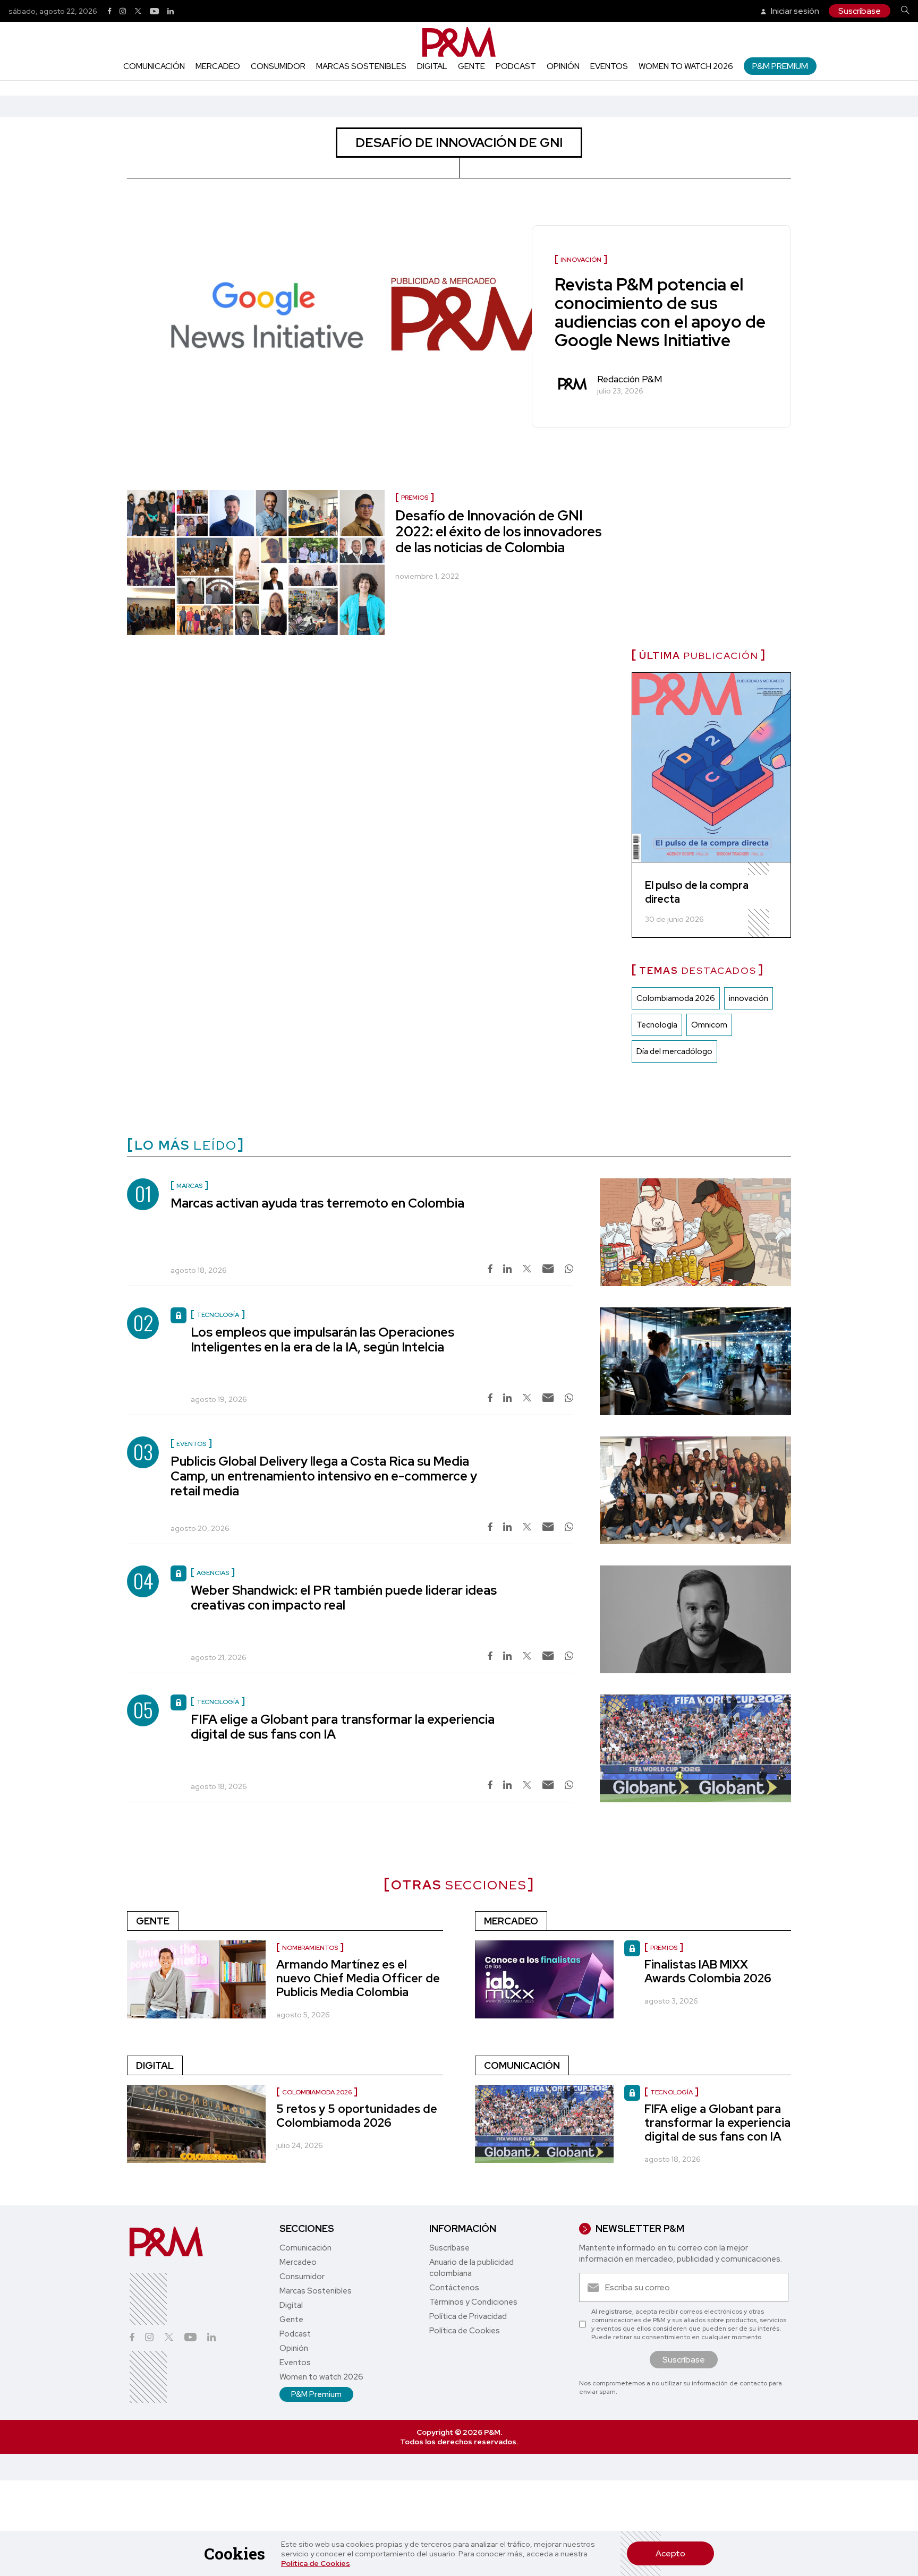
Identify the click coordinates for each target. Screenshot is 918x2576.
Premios (415, 498)
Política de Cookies (316, 2563)
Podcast (516, 66)
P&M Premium (780, 66)
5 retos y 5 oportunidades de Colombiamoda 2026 (357, 2116)
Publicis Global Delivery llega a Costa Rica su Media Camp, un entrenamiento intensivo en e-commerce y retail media (324, 1476)
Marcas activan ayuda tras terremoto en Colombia (317, 1203)
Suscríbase (860, 11)
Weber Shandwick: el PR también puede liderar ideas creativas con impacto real (344, 1598)
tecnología (671, 2092)
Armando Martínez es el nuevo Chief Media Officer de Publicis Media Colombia (358, 1978)
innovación (749, 998)
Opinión (563, 66)
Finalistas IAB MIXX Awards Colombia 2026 (708, 1971)
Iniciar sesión (794, 11)
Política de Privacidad (468, 2316)
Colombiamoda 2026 (676, 998)
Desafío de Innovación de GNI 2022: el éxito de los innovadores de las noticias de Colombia (499, 532)
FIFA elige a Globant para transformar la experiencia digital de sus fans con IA (343, 1727)
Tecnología (657, 1025)
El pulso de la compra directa (697, 892)
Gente (471, 66)
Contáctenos (454, 2288)
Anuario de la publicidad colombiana (471, 2268)
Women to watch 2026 (686, 66)
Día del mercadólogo (674, 1051)
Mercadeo (218, 66)
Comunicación (154, 66)
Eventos (609, 66)
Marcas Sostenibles (361, 66)
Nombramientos (310, 1948)
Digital (432, 66)
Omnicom (709, 1025)
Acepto (670, 2553)
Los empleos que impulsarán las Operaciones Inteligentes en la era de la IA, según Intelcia (322, 1340)
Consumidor (278, 66)
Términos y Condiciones (473, 2302)
